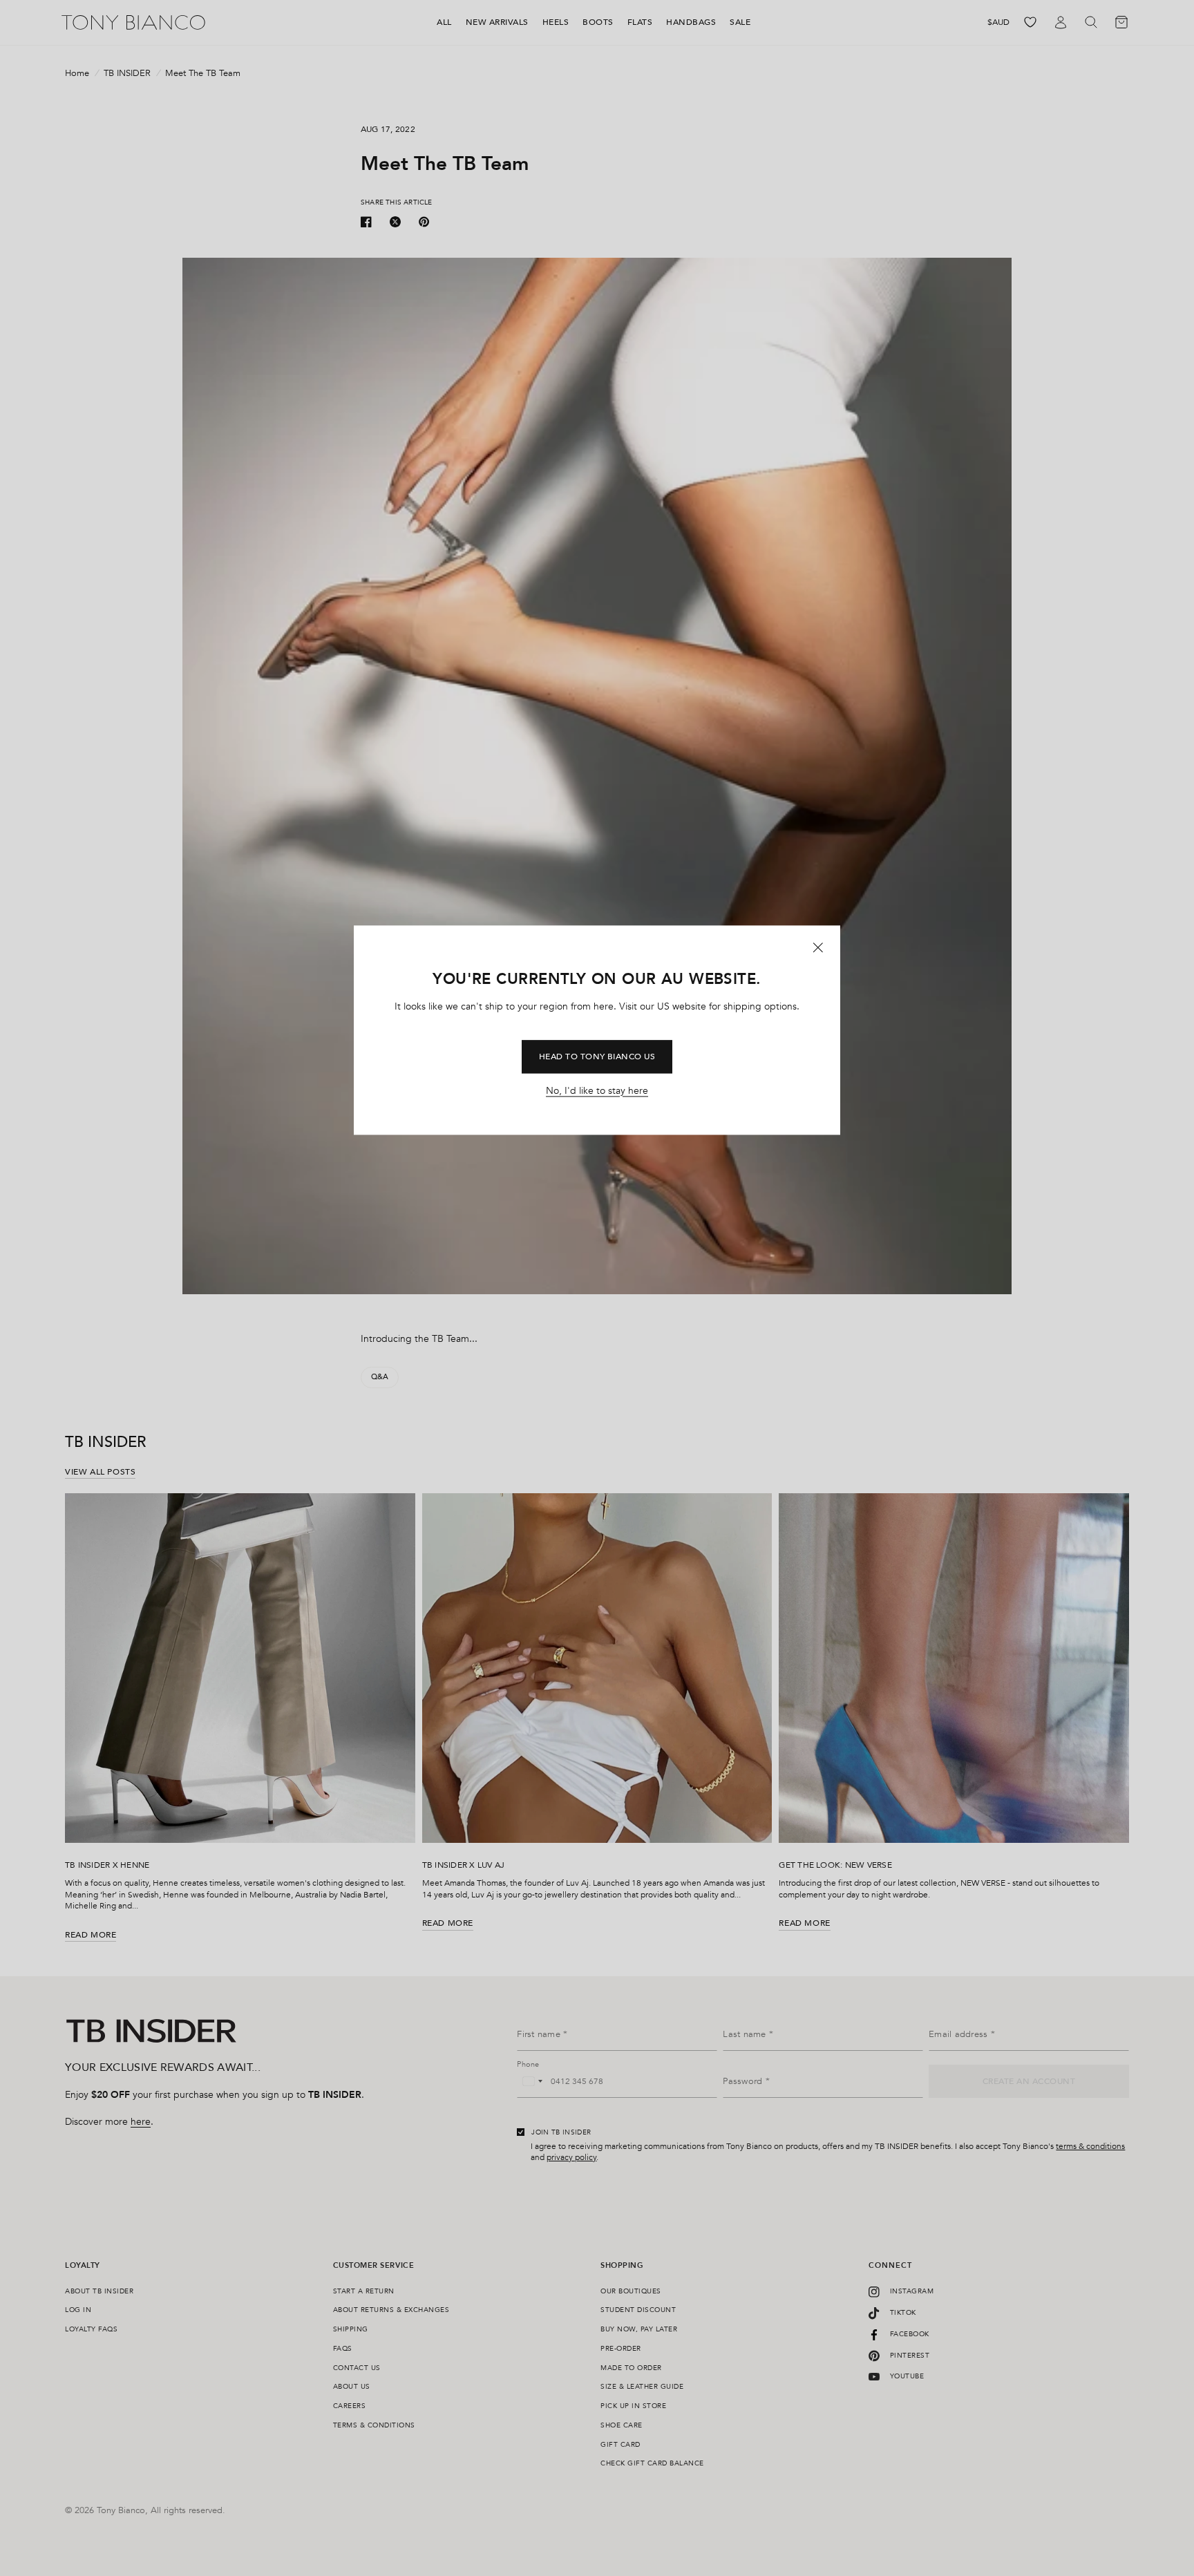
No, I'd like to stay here (597, 1091)
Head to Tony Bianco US (597, 1057)
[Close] (818, 948)
